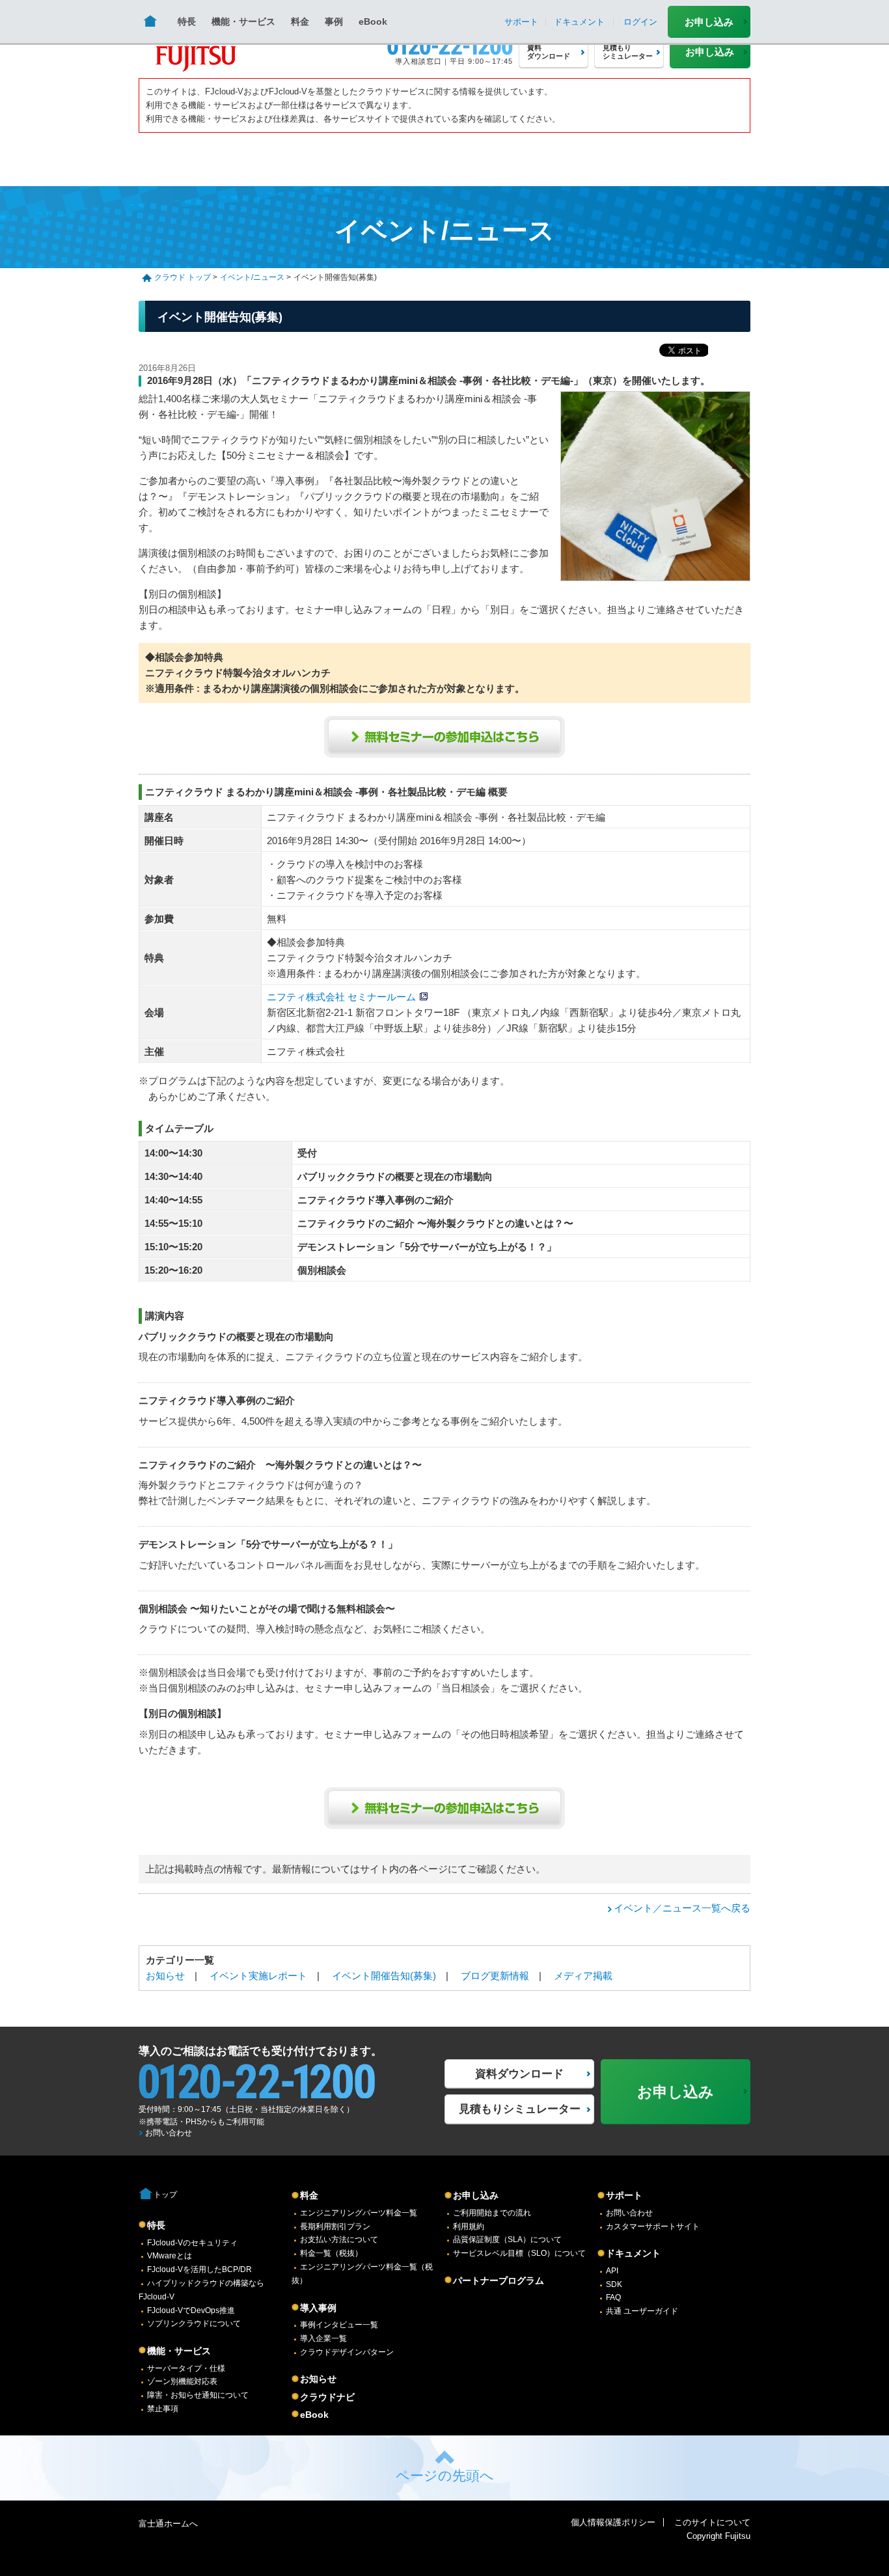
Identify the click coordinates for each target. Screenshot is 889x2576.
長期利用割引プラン (335, 2227)
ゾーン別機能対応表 (182, 2381)
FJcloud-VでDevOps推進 (191, 2310)
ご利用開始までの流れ (492, 2213)
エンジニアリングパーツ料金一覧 (359, 2213)
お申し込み (709, 22)
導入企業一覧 (323, 2338)
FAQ (613, 2297)
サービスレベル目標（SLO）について (519, 2253)
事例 (334, 21)
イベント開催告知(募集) (384, 1976)
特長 (187, 21)
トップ (165, 2195)
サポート (624, 2195)
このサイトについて (712, 2522)
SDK (614, 2284)
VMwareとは (170, 2256)
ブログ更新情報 (495, 1976)
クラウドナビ (327, 2397)
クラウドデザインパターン (347, 2352)
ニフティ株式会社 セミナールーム (341, 997)
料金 (300, 21)
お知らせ (165, 1976)
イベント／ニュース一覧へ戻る (682, 1908)
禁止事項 (163, 2409)
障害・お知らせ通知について (198, 2395)
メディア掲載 (583, 1976)
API (612, 2271)
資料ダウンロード (519, 2074)
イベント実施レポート (258, 1976)
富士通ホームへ (168, 2524)
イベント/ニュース (252, 277)
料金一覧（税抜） (331, 2253)
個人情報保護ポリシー (613, 2522)
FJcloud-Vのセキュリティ (192, 2243)
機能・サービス (243, 21)
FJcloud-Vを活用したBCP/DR (199, 2269)
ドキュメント (633, 2253)
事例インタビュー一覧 (339, 2325)
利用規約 (469, 2227)
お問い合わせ (169, 2133)
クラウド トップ (183, 277)
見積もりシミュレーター (520, 2109)
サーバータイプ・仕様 (186, 2368)
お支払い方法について (339, 2240)
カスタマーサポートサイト (653, 2227)
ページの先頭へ (445, 2475)
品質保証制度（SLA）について (507, 2240)
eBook (373, 21)
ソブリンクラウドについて (194, 2323)
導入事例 (318, 2308)
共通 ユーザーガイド (642, 2311)
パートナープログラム (499, 2281)
